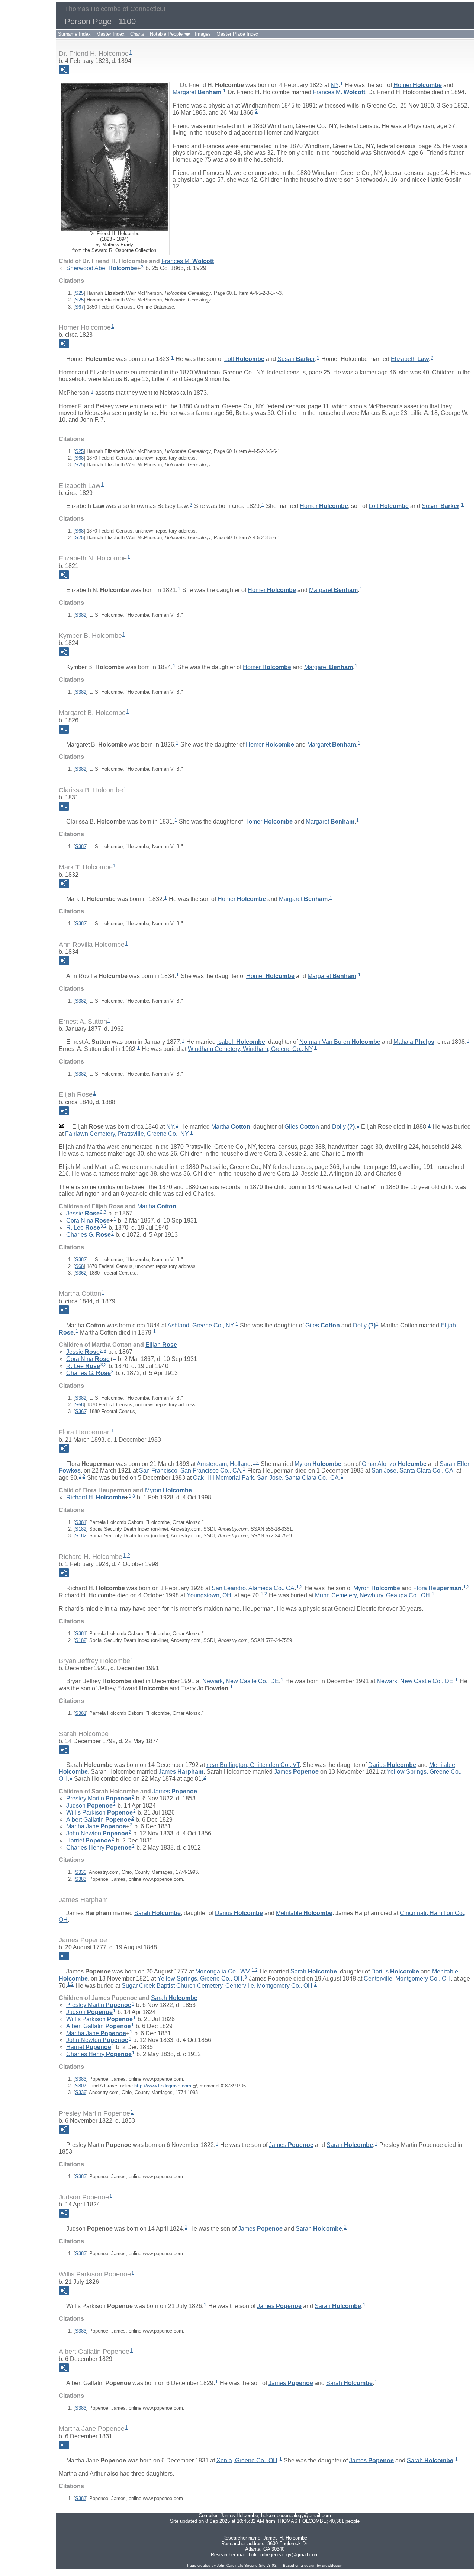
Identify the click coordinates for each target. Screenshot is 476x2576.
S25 (79, 293)
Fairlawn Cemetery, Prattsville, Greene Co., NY (127, 1133)
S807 (81, 2086)
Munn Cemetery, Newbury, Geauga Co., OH (372, 1595)
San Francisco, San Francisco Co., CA (190, 1471)
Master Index (110, 34)
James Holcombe (239, 2516)
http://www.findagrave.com (163, 2086)
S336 (81, 1872)
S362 (81, 1273)
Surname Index (74, 34)
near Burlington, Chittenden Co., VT (253, 1765)
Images (203, 34)
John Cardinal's (230, 2565)
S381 (81, 1522)
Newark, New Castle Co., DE (241, 1681)
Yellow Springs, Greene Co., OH (200, 1979)
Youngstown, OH (209, 1595)
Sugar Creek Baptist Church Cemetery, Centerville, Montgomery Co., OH (217, 1985)
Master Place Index (237, 34)
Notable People (166, 34)
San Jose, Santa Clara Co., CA (412, 1471)
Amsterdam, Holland (224, 1463)
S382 (81, 615)
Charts (137, 34)
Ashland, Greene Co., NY (200, 1325)
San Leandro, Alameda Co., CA (253, 1588)
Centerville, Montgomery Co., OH (407, 1979)
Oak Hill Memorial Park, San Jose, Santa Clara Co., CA (266, 1478)
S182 (81, 1529)
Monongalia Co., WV (222, 1971)
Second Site (255, 2565)
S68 (79, 458)
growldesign (332, 2565)
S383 (81, 1879)
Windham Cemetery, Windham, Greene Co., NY (250, 1049)
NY (335, 85)
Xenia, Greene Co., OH (247, 2460)
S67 (79, 307)
